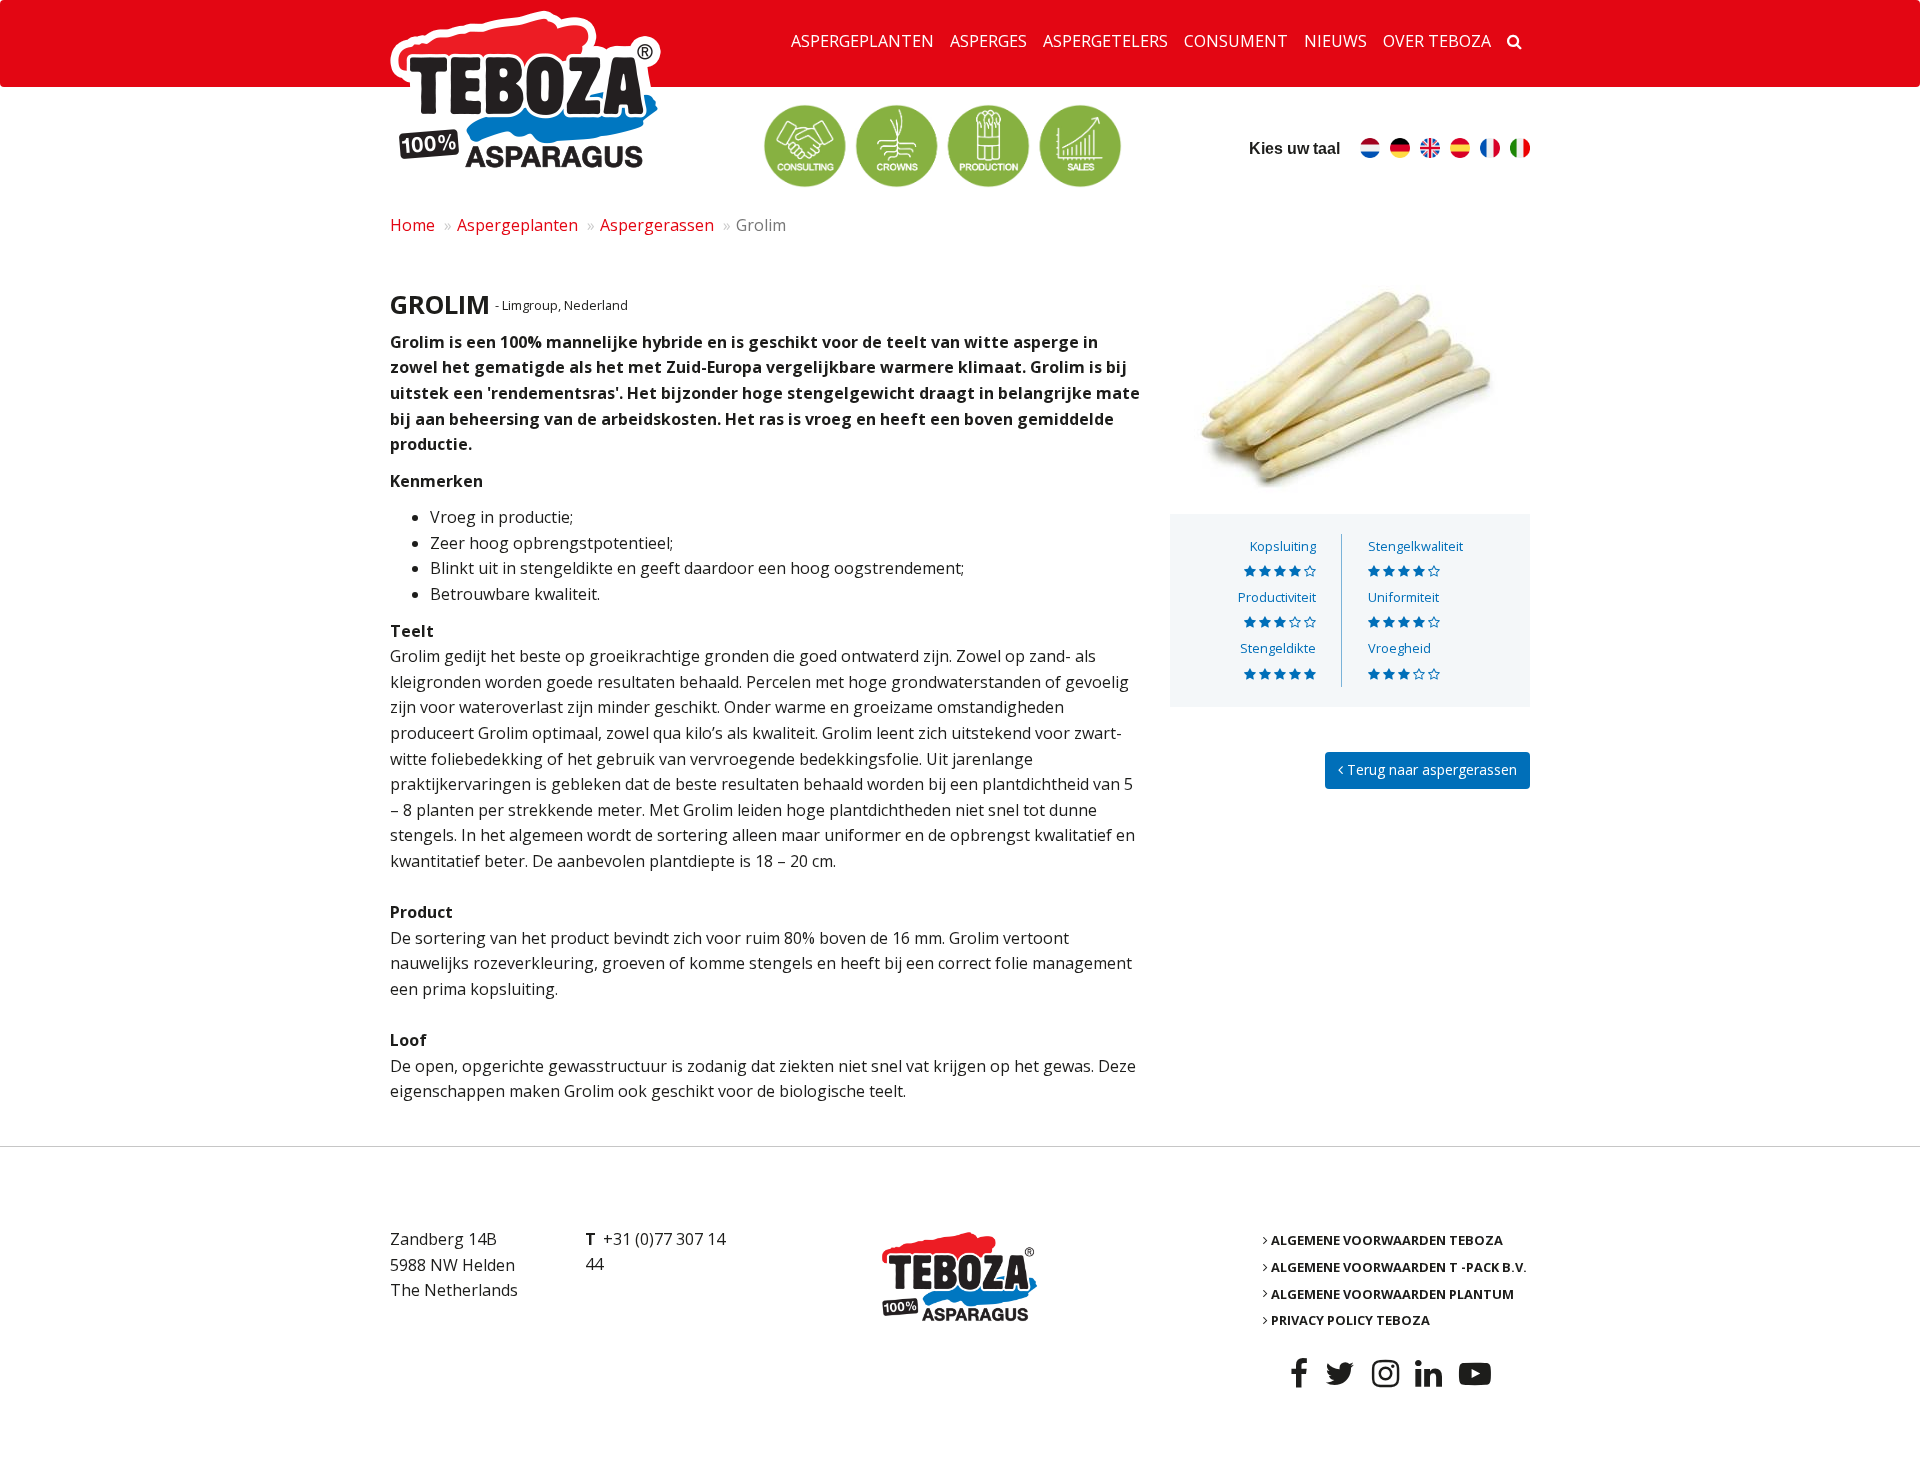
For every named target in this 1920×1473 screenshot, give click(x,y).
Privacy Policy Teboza (1350, 1320)
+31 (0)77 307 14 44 (655, 1252)
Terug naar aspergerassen (1430, 769)
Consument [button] (1236, 41)
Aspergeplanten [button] (862, 41)
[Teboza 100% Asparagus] (959, 1276)
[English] (1430, 150)
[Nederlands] (1370, 150)
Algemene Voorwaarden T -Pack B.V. (1399, 1267)
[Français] (1490, 150)
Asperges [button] (988, 41)
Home (412, 225)
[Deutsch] (1400, 150)
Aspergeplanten (517, 225)
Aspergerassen (657, 225)
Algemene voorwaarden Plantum (1392, 1293)
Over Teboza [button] (1437, 41)
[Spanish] (1460, 150)
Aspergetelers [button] (1105, 41)
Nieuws (1335, 41)
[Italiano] (1520, 150)
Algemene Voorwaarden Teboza (1387, 1240)
